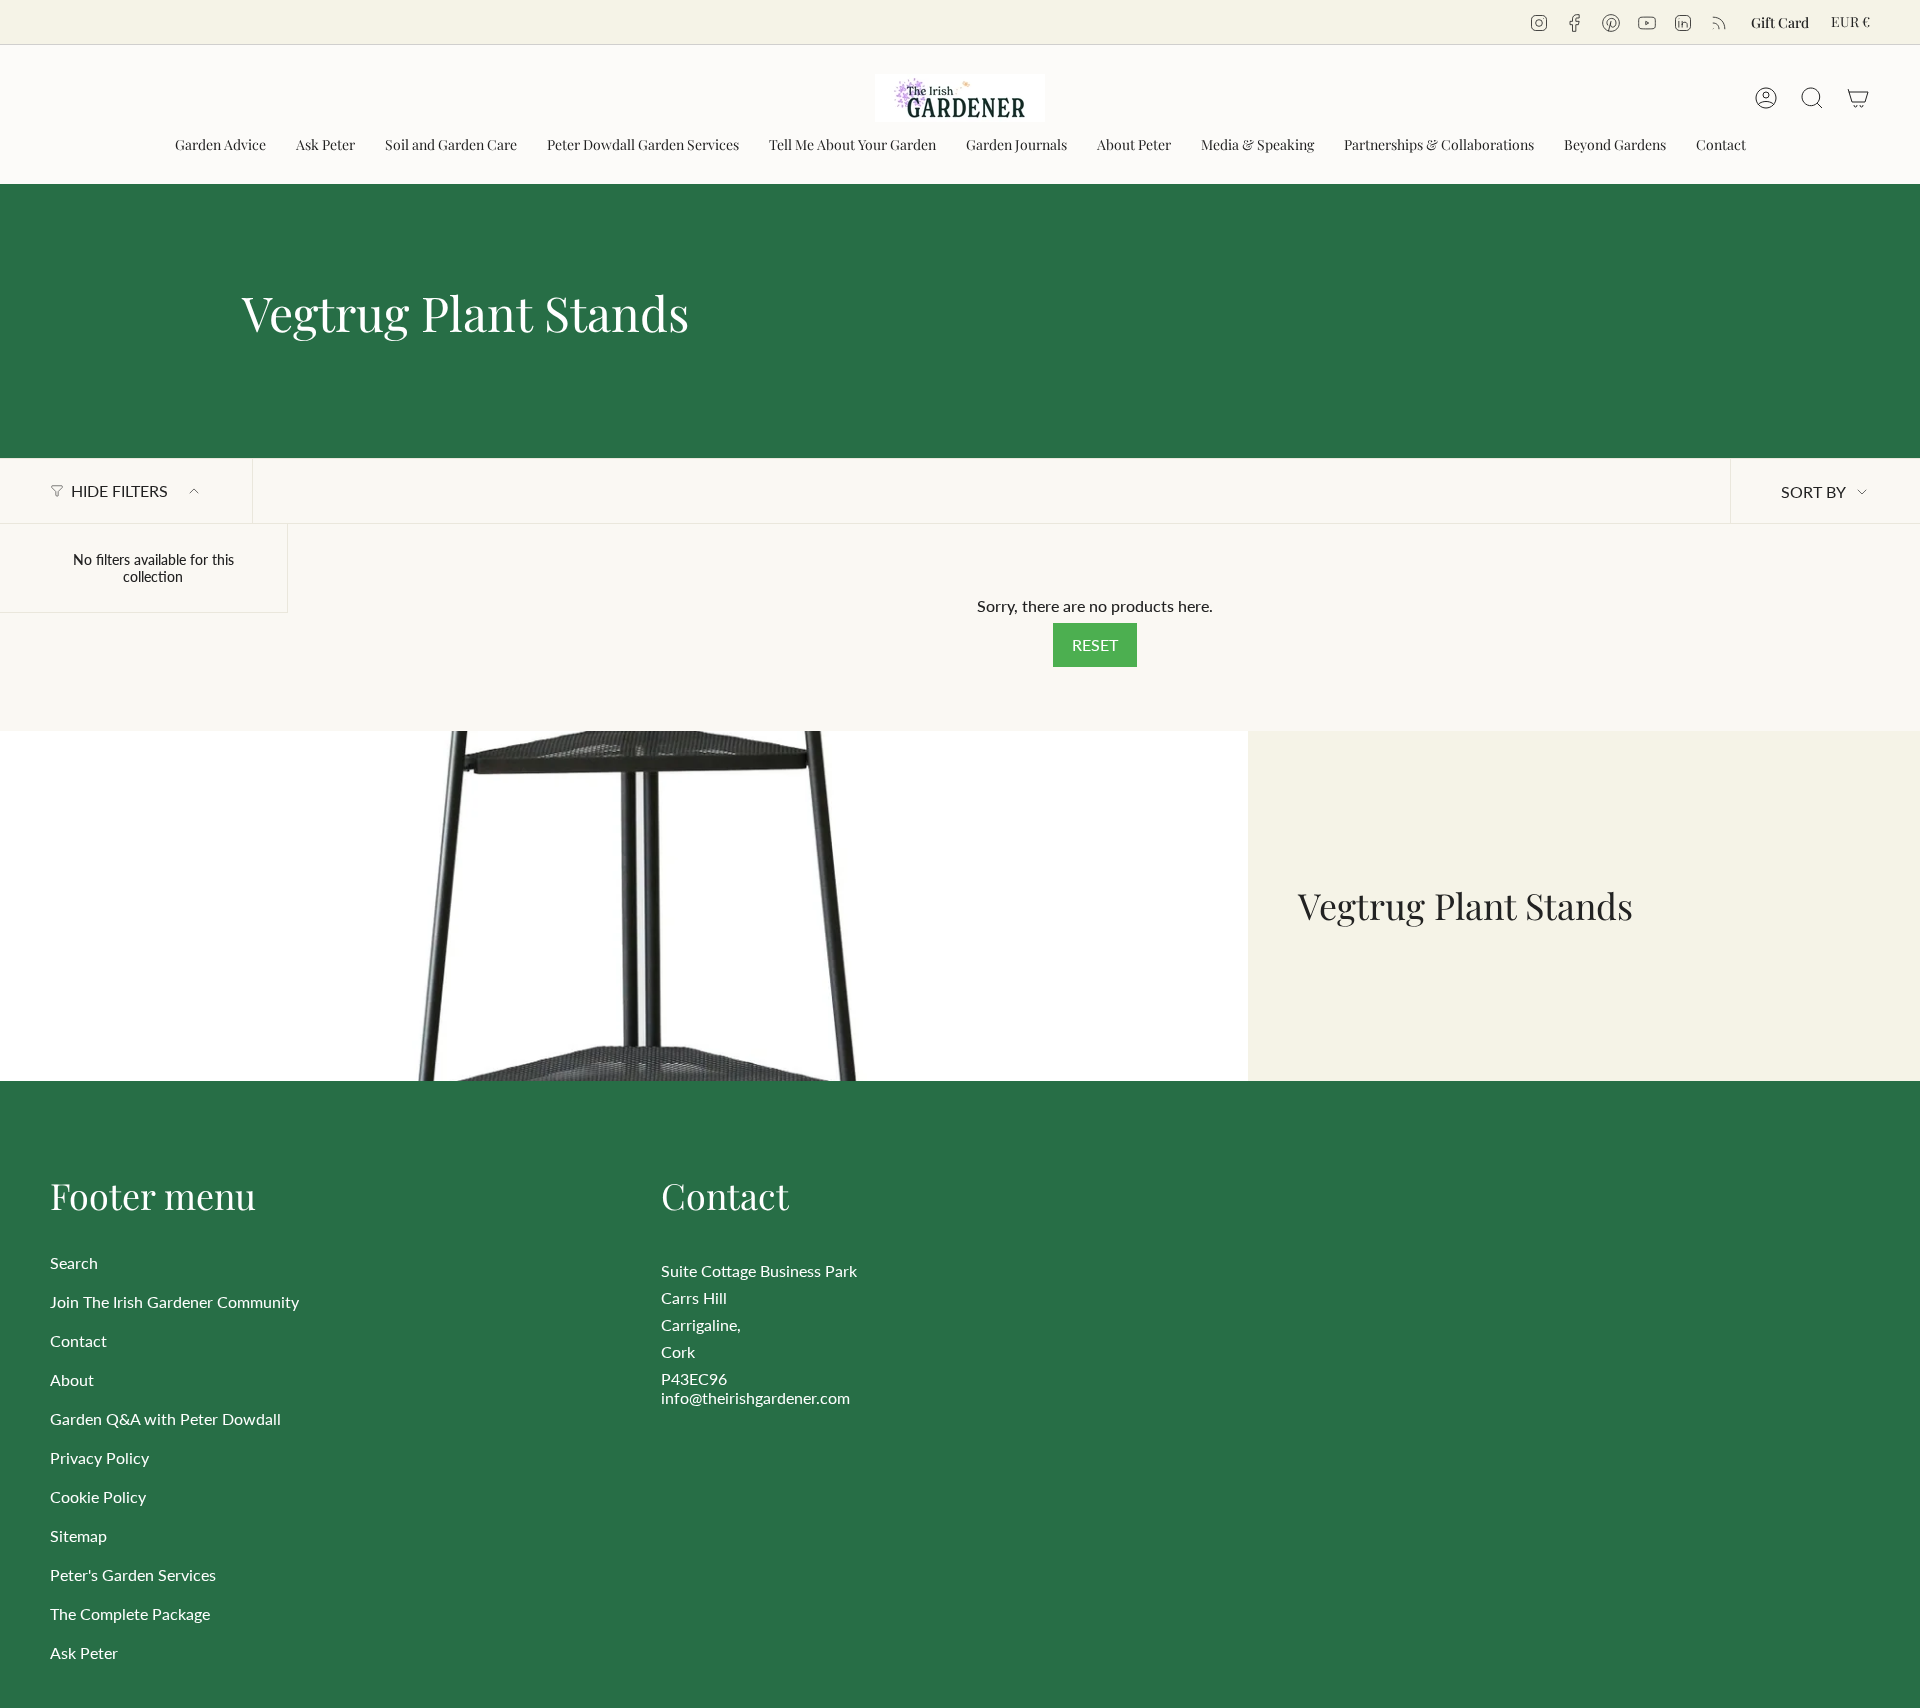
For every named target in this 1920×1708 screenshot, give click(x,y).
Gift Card (1780, 22)
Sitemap (78, 1535)
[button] (220, 145)
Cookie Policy (98, 1496)
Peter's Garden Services (133, 1574)
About (72, 1379)
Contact (78, 1340)
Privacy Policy (99, 1457)
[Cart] (1858, 98)
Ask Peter (84, 1652)
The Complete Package (130, 1613)
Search (74, 1262)
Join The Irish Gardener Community (174, 1301)
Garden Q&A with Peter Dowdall (165, 1418)
